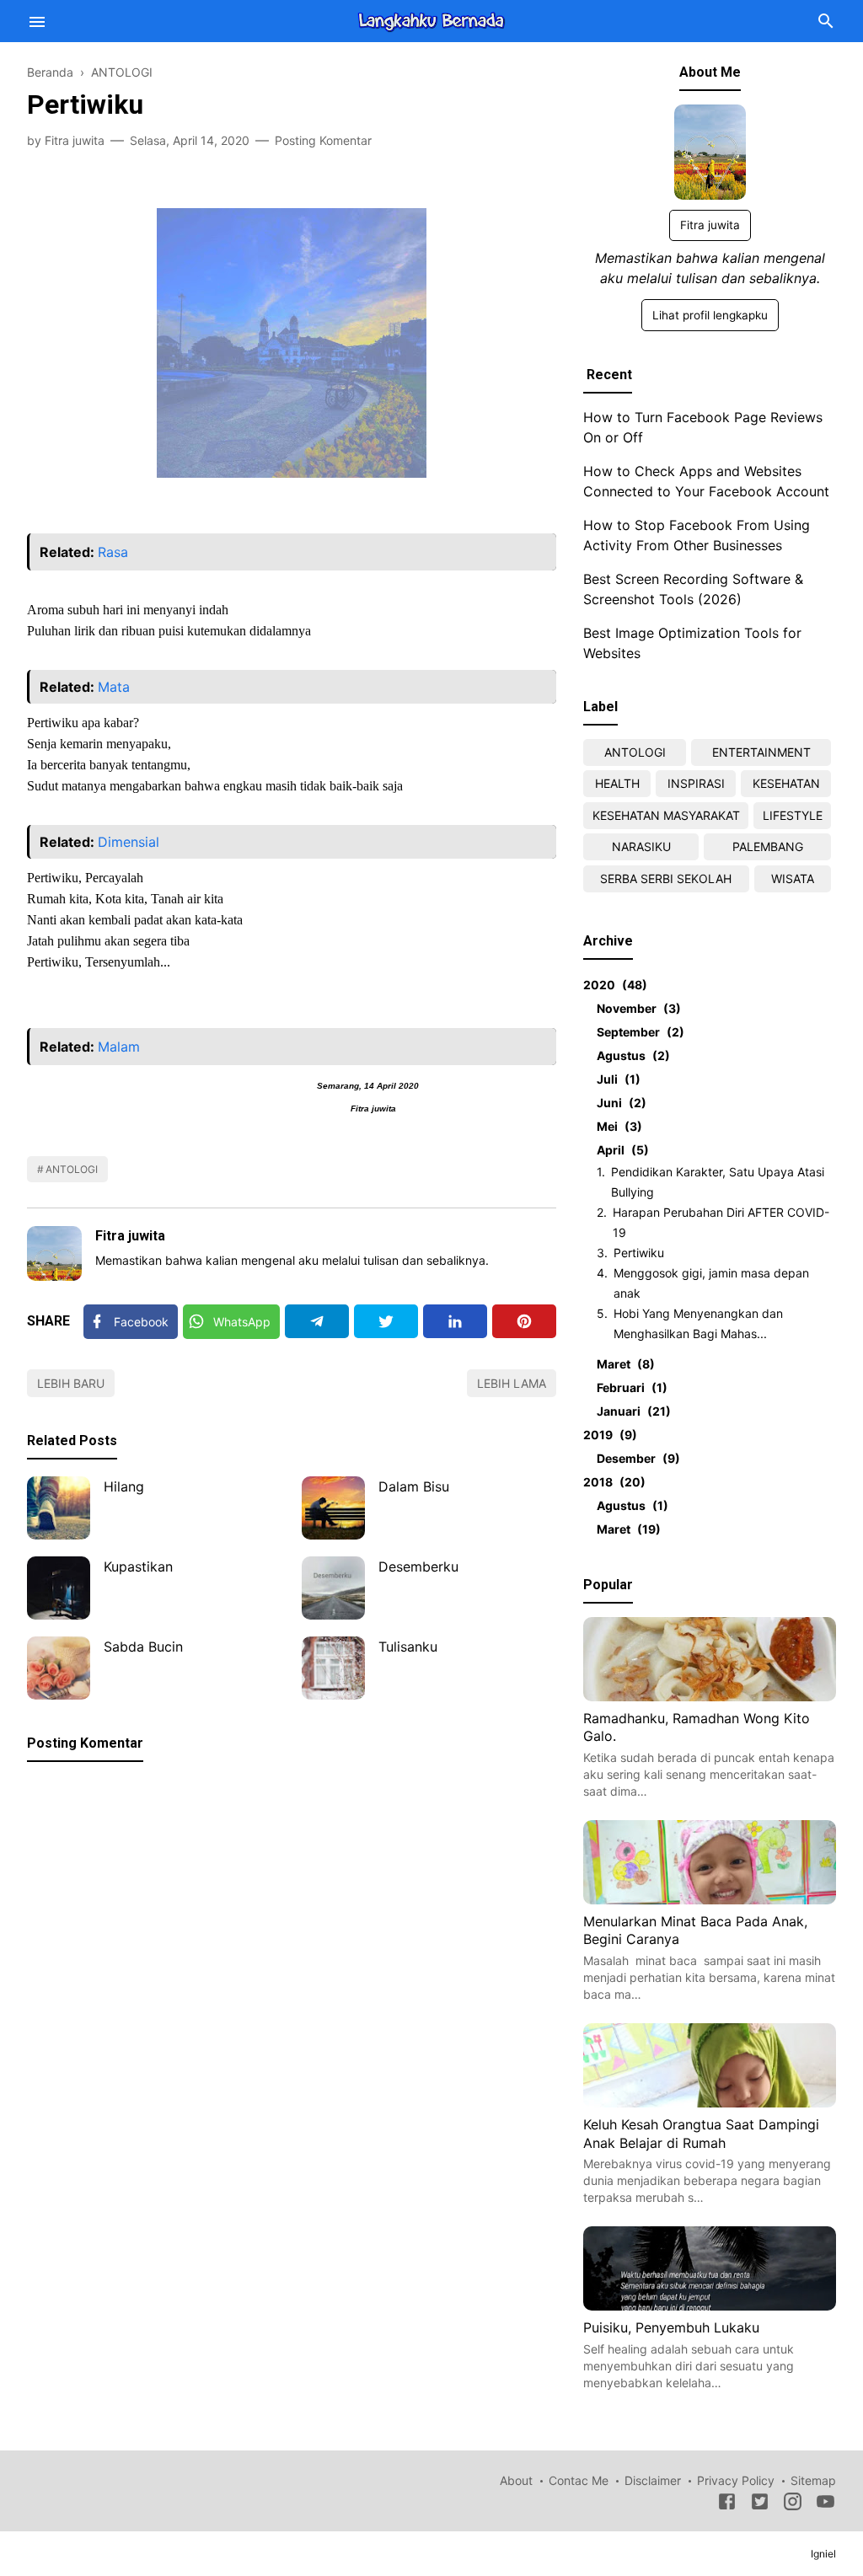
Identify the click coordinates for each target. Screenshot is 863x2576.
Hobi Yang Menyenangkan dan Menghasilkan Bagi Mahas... (698, 1323)
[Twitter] (386, 1321)
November (636, 1008)
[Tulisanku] (333, 1668)
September (638, 1032)
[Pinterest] (524, 1321)
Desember (636, 1458)
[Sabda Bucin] (59, 1668)
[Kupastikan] (59, 1588)
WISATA (793, 878)
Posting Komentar (323, 140)
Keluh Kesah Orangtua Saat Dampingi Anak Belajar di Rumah (701, 2134)
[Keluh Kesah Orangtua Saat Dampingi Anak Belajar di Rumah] (710, 2102)
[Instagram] (793, 2504)
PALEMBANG (768, 846)
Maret (623, 1364)
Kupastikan (138, 1566)
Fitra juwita (130, 1236)
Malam (119, 1047)
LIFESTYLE (793, 815)
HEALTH (617, 783)
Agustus (631, 1055)
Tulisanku (408, 1647)
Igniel (823, 2554)
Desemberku (418, 1566)
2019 (608, 1435)
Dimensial (129, 842)
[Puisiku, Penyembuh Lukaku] (710, 2306)
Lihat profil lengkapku (710, 315)
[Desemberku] (333, 1588)
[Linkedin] (455, 1321)
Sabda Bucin (143, 1647)
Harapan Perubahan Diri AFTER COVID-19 (721, 1222)
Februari (630, 1387)
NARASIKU (641, 846)
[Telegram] (317, 1321)
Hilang (124, 1486)
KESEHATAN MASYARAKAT (666, 815)
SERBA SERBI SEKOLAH (666, 878)
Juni (619, 1103)
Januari (631, 1411)
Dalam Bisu (414, 1486)
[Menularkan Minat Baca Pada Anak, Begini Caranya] (710, 1899)
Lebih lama (512, 1383)
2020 (613, 985)
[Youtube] (825, 2504)
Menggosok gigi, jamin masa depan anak (711, 1283)
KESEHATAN (786, 783)
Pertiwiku (639, 1253)
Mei (617, 1126)
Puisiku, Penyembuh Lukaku (671, 2327)
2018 (612, 1482)
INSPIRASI (696, 783)
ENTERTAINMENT (761, 752)
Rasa (113, 552)
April (620, 1150)
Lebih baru (71, 1383)
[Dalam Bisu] (333, 1508)
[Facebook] (727, 2504)
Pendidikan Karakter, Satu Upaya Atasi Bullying (718, 1182)
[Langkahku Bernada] (431, 19)
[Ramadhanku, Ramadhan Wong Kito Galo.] (710, 1696)
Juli (616, 1079)
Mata (114, 687)
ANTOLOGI (72, 1169)
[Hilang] (59, 1508)
